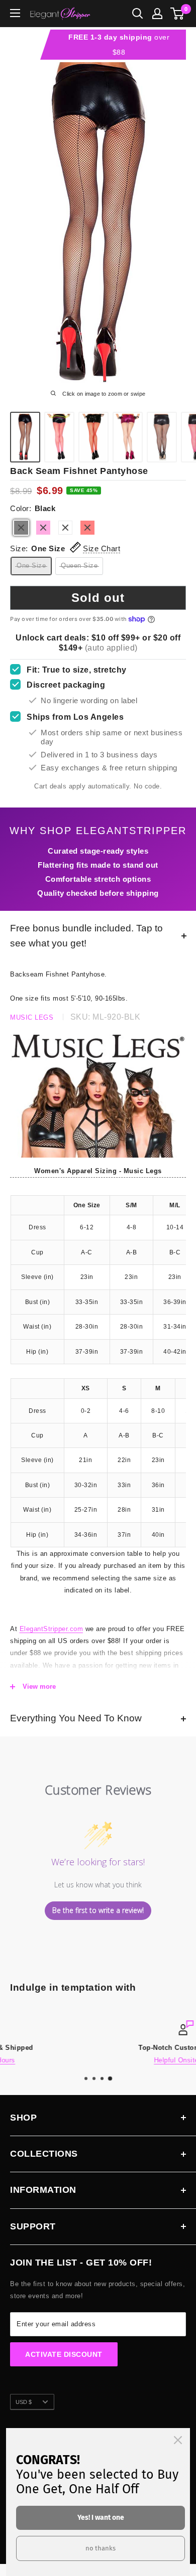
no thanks (101, 2548)
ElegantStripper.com (52, 1629)
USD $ (24, 2402)
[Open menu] (15, 13)
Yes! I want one (101, 2518)
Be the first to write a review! (98, 1910)
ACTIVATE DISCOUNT (64, 2354)
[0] (178, 14)
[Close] (178, 2440)
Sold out (98, 598)
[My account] (157, 14)
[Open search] (138, 14)
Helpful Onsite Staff (99, 2060)
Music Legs (32, 1017)
